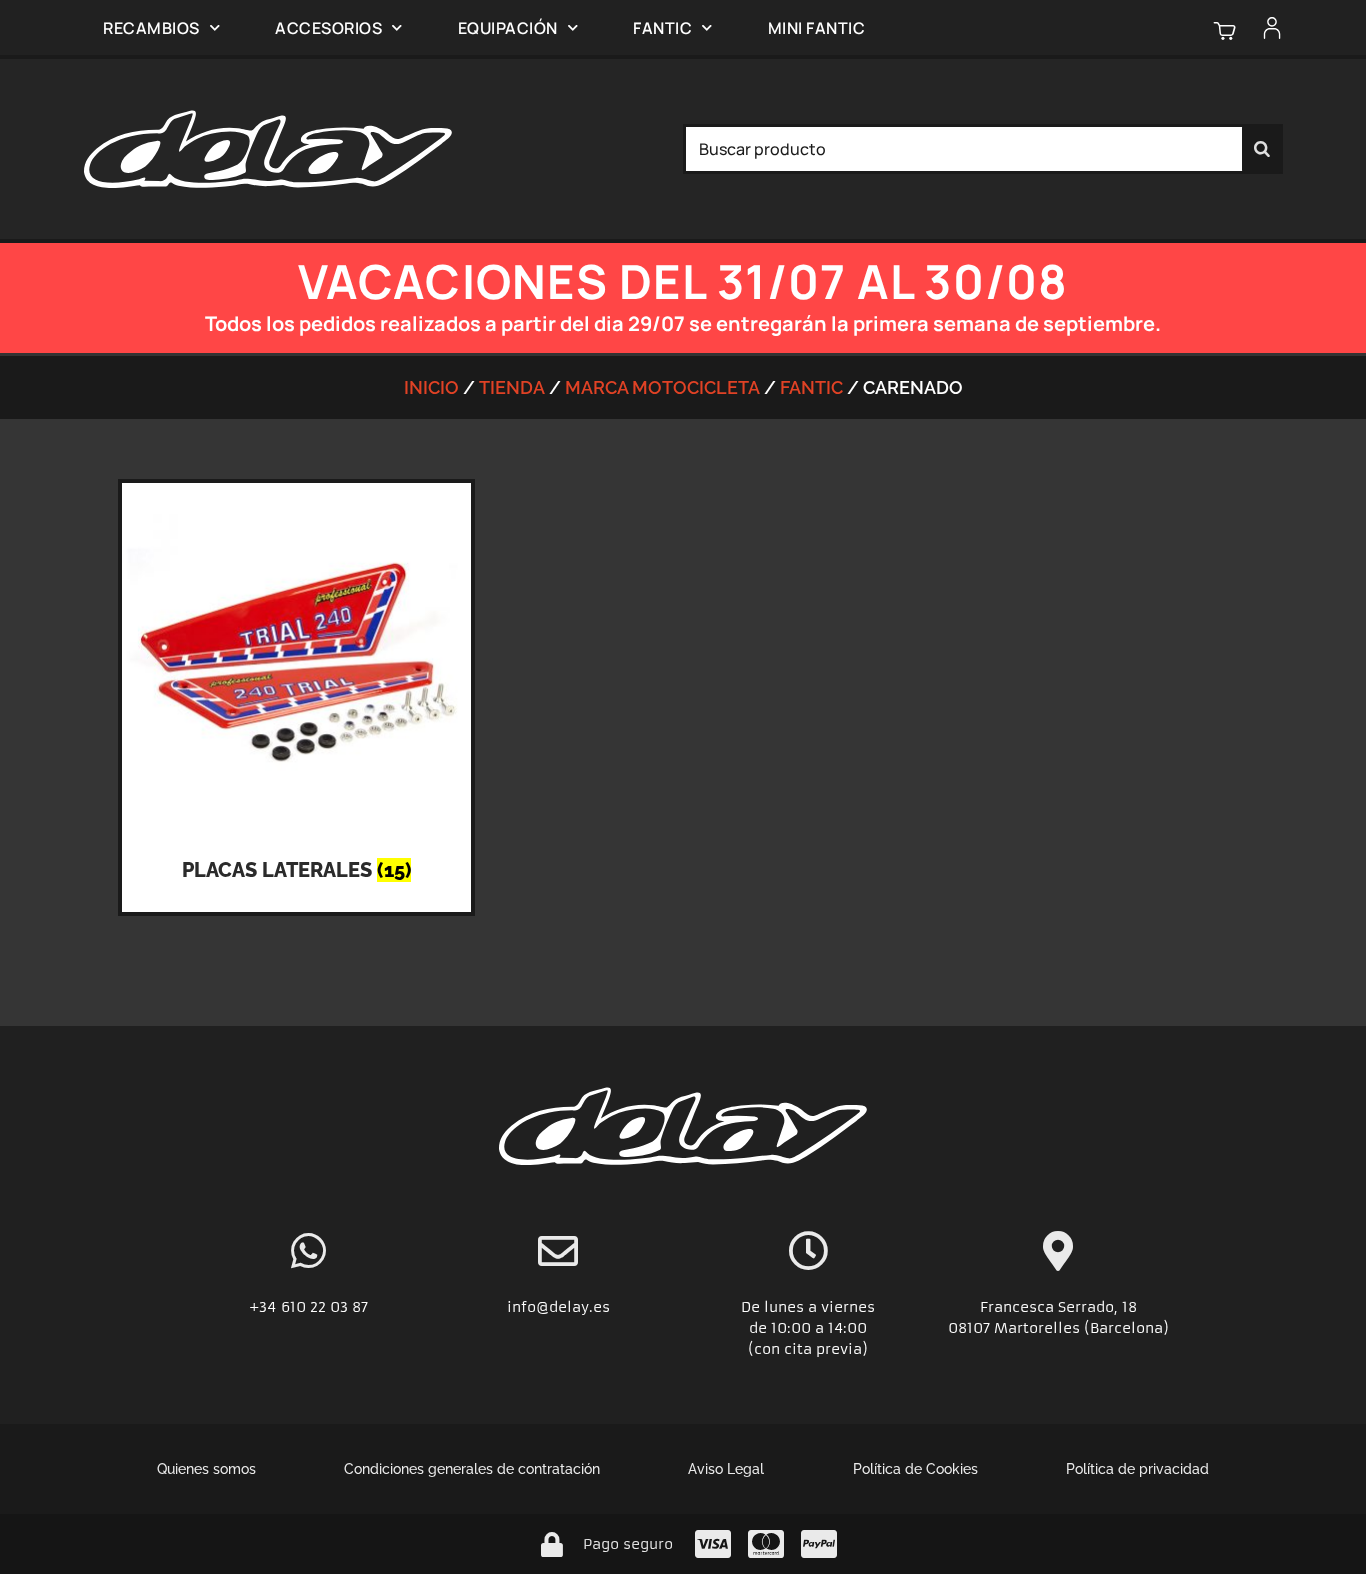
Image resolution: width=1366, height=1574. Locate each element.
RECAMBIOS (151, 28)
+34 (265, 1307)
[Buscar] (1262, 149)
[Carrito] (1224, 30)
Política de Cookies (915, 1469)
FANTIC (662, 28)
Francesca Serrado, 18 (1058, 1307)
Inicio (431, 387)
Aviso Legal (726, 1469)
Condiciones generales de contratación (472, 1469)
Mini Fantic (817, 28)
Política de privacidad (1137, 1469)
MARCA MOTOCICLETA (662, 387)
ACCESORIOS (328, 28)
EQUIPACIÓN (508, 28)
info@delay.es (558, 1307)
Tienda (512, 387)
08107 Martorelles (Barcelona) (1058, 1328)
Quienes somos (206, 1469)
